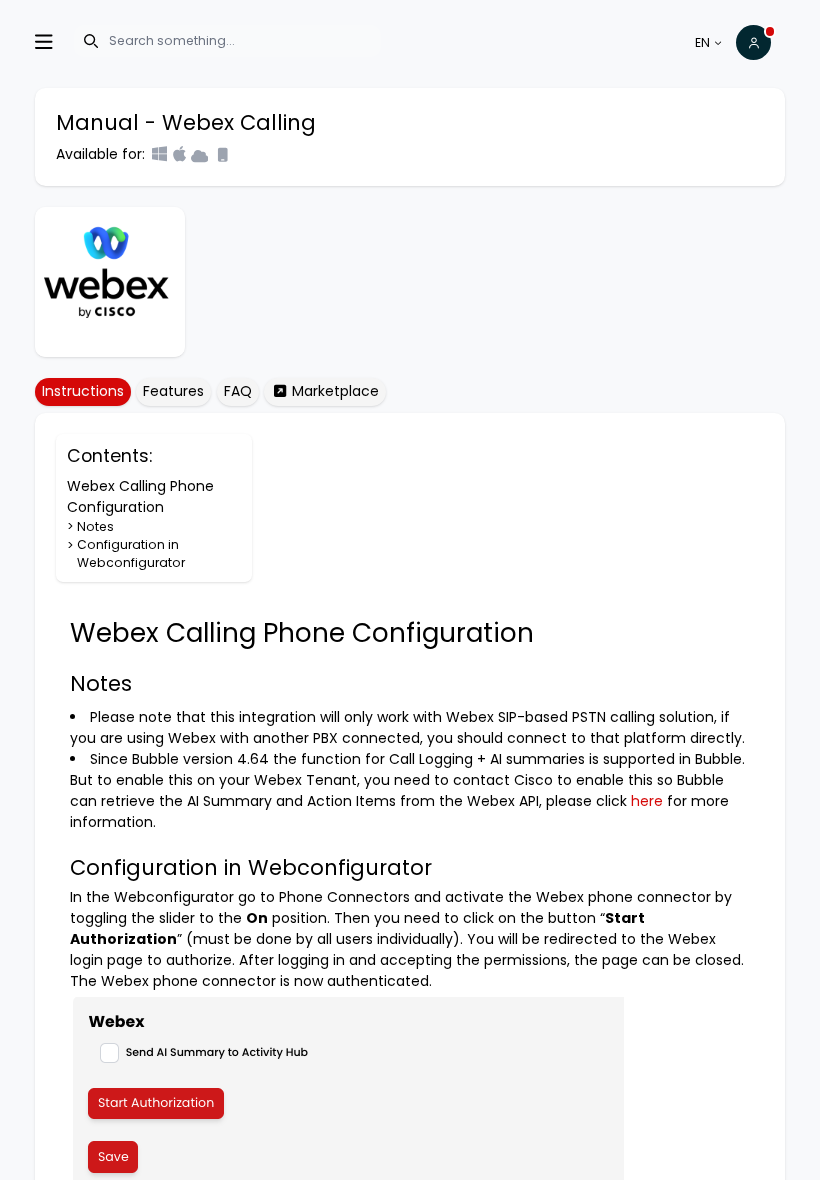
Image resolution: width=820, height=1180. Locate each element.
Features (173, 391)
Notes (95, 526)
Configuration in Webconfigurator (131, 553)
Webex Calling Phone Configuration (140, 496)
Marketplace (333, 391)
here (647, 801)
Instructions (83, 391)
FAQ (238, 391)
